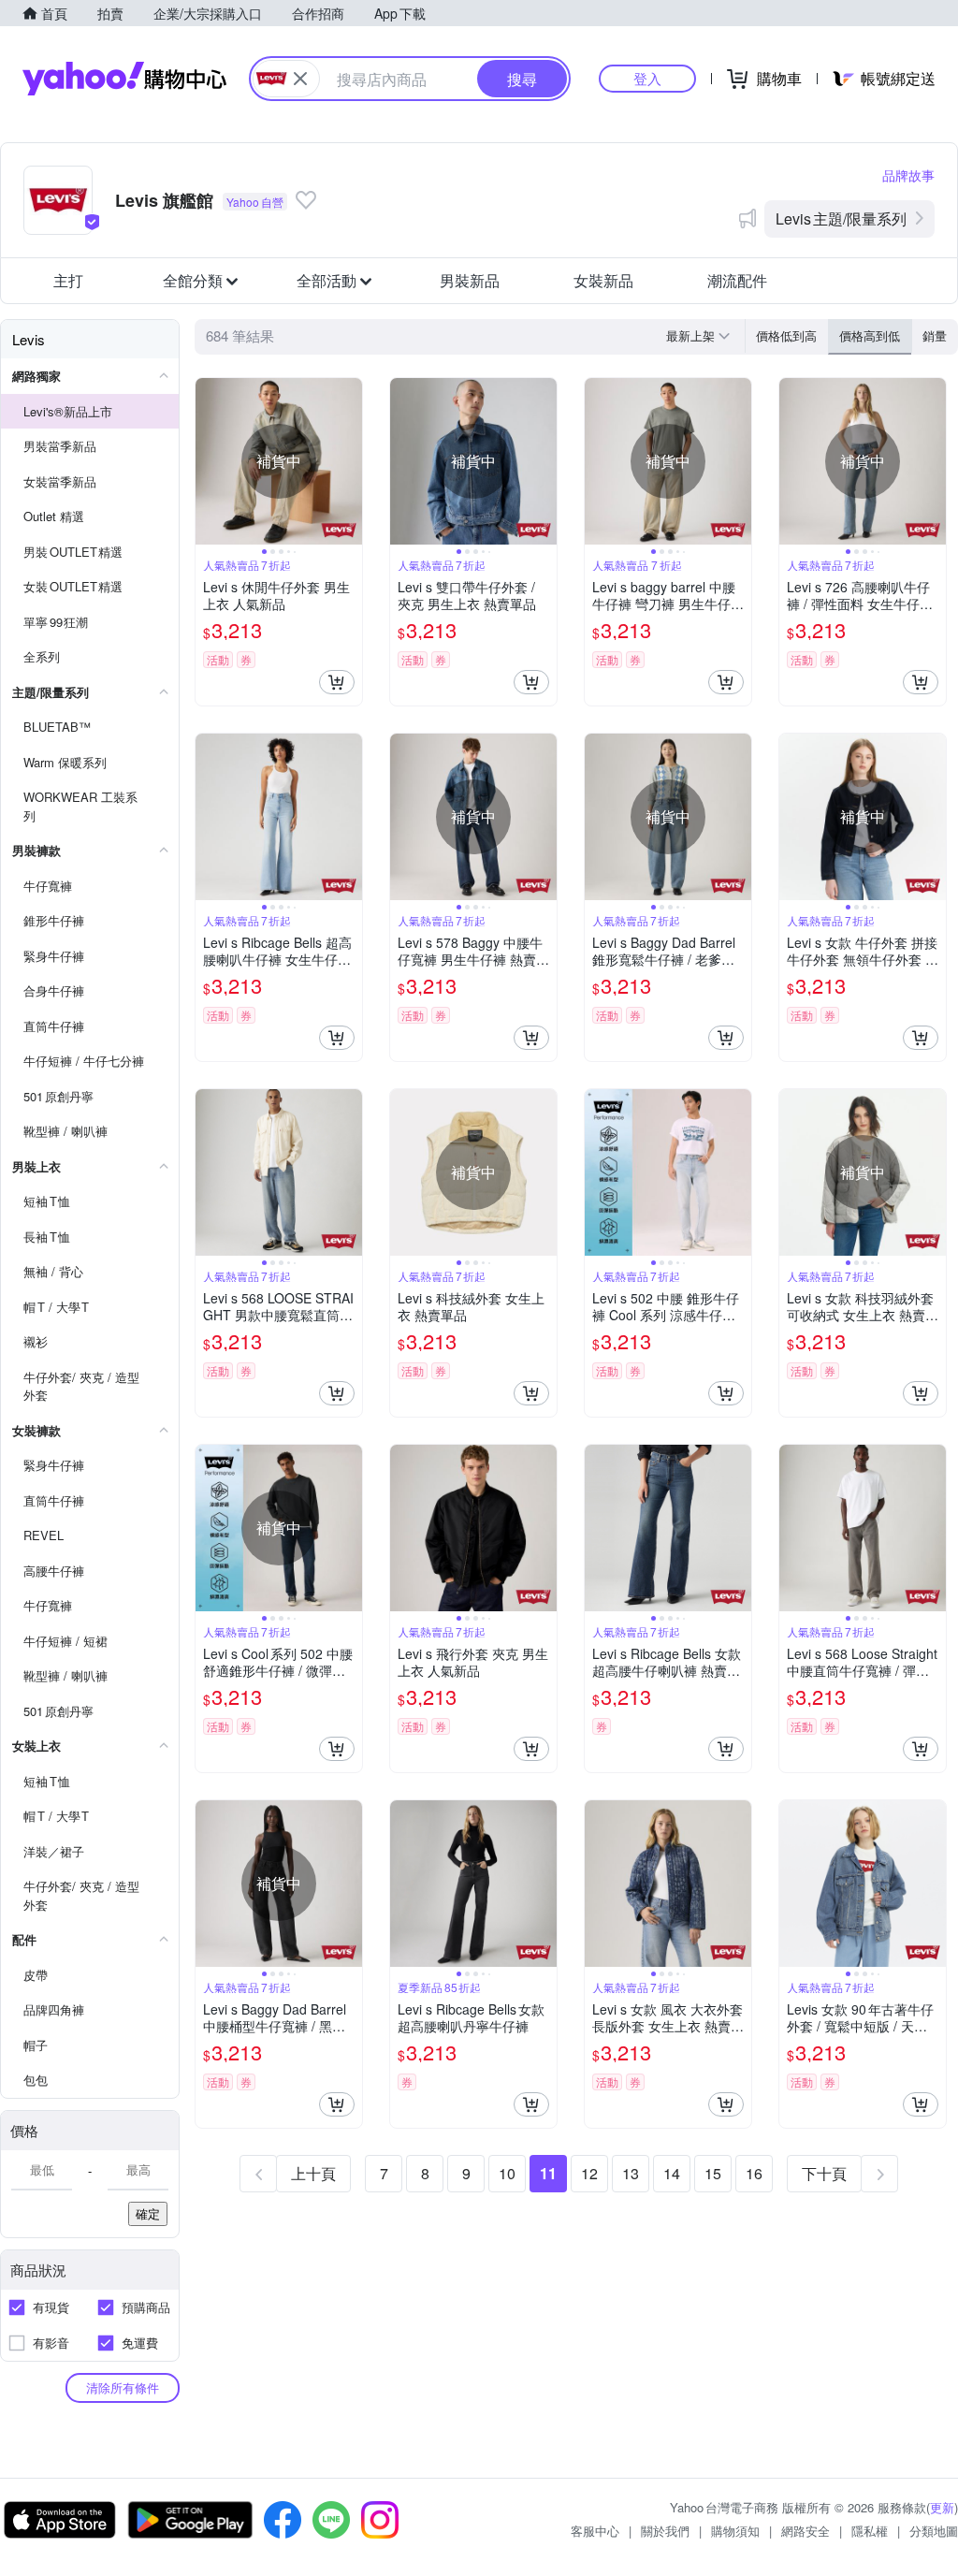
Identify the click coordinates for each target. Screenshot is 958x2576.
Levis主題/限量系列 (841, 218)
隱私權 (870, 2531)
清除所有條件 (123, 2387)
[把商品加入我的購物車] (337, 682)
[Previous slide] (208, 461)
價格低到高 (786, 335)
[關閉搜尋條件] (300, 79)
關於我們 (665, 2531)
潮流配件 (737, 280)
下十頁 (824, 2173)
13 (631, 2173)
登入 (647, 78)
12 (589, 2173)
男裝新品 (470, 280)
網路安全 (806, 2531)
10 (507, 2173)
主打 (68, 280)
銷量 (935, 335)
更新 (942, 2507)
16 (754, 2173)
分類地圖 (934, 2531)
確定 (148, 2213)
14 (672, 2173)
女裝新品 (603, 280)
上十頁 (313, 2173)
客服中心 (595, 2531)
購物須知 (735, 2531)
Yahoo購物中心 (124, 79)
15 (713, 2173)
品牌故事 (908, 175)
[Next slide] (350, 461)
